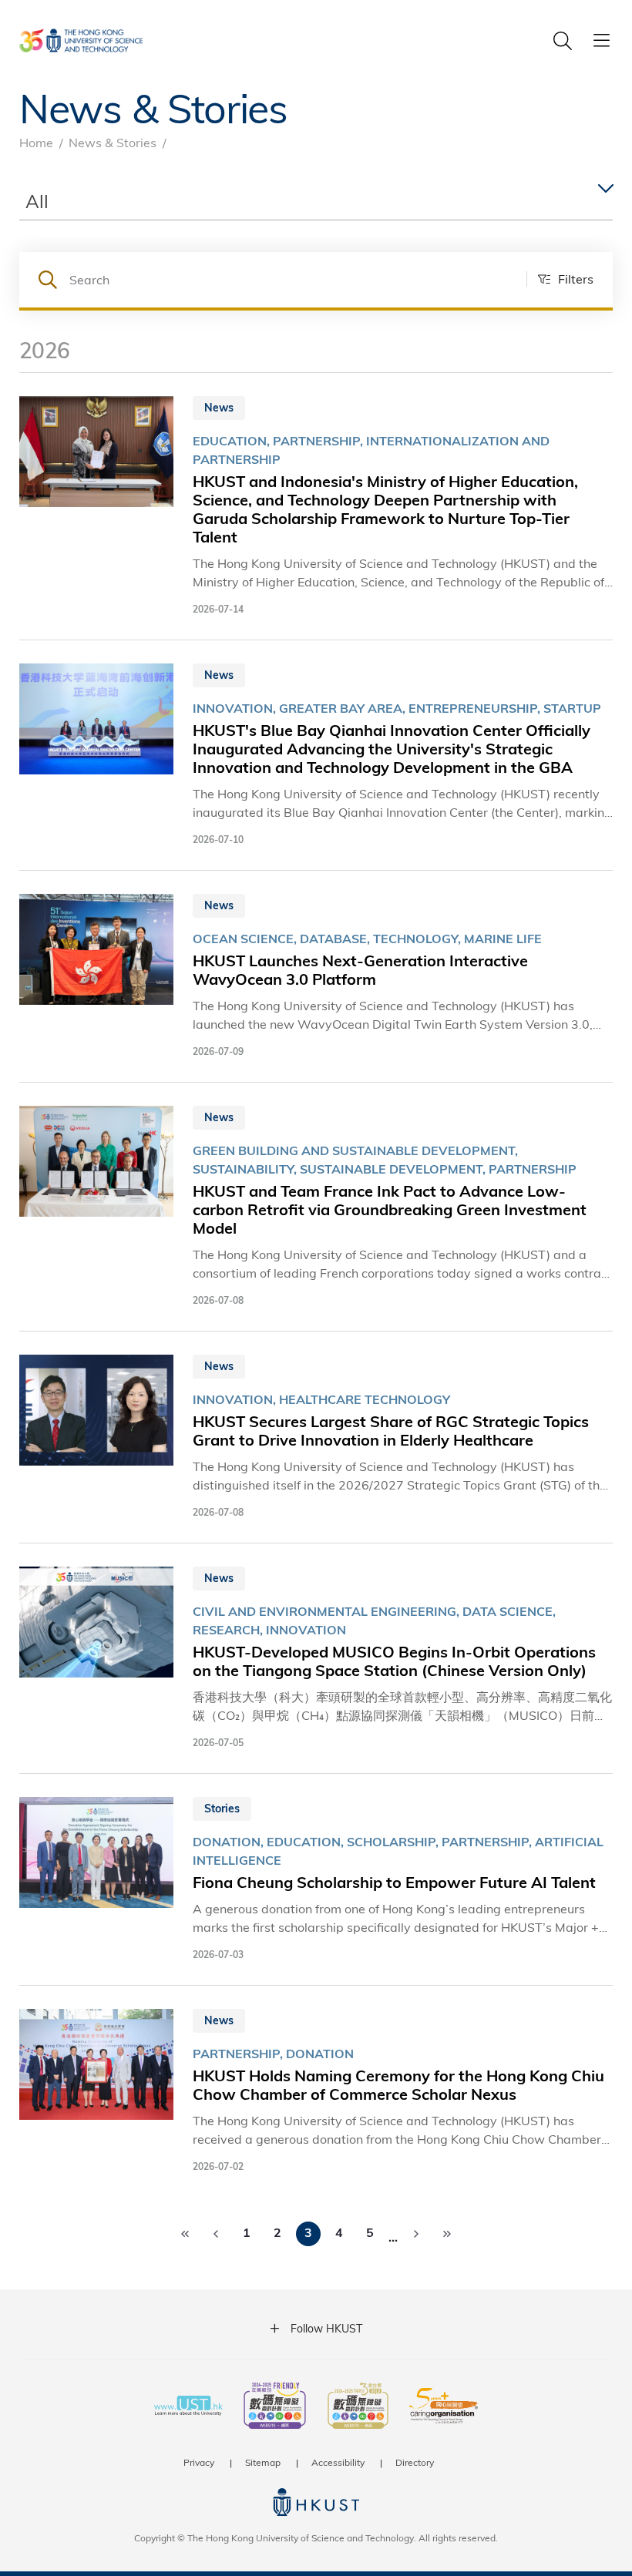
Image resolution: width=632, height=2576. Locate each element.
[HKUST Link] (81, 40)
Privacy (199, 2462)
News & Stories (113, 142)
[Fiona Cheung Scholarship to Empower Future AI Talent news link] (316, 1879)
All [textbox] (37, 201)
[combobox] (316, 202)
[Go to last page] (447, 2234)
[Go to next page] (416, 2234)
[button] (560, 279)
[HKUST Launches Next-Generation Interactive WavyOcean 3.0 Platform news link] (316, 976)
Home (36, 142)
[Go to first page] (185, 2234)
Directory (415, 2462)
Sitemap (263, 2462)
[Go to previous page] (216, 2234)
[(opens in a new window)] (275, 2407)
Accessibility (338, 2462)
